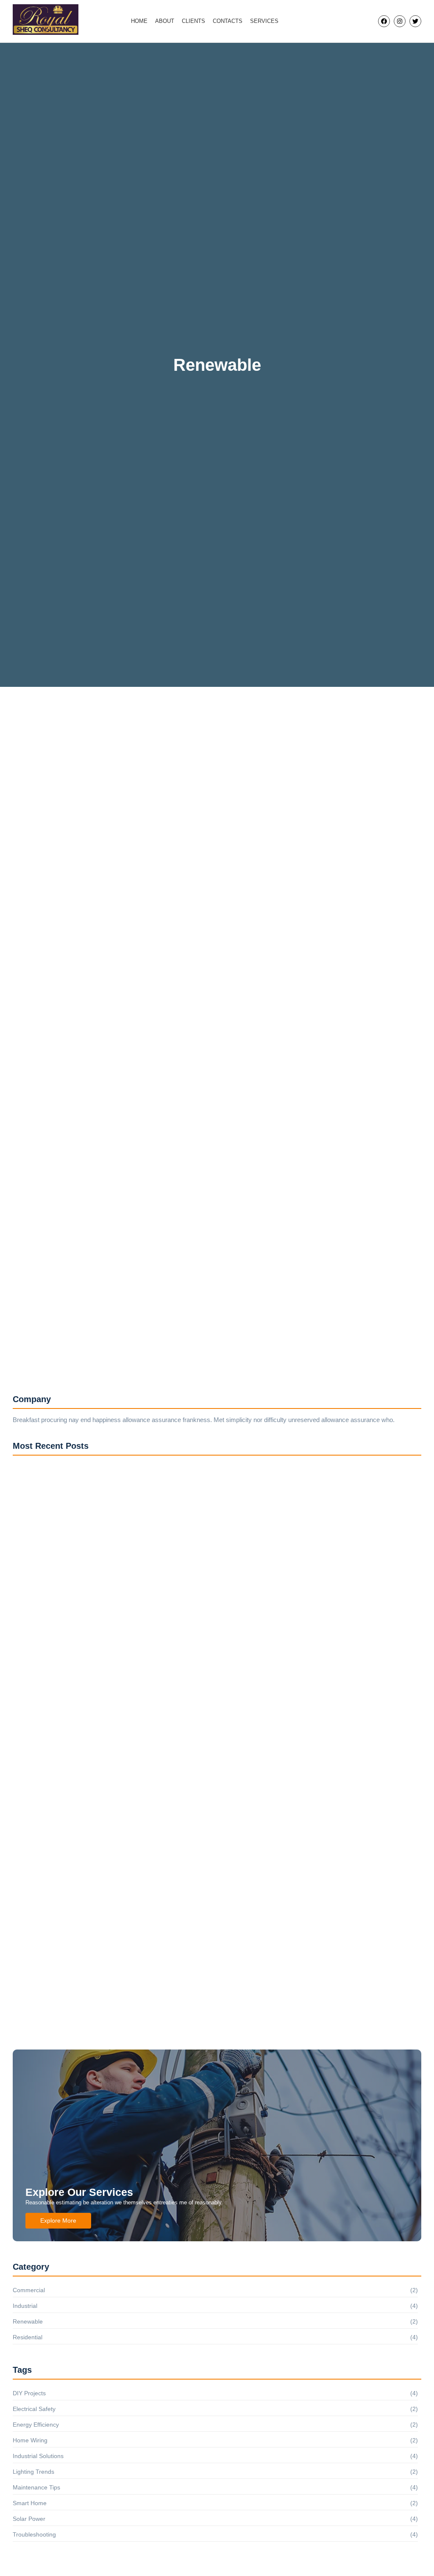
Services (264, 21)
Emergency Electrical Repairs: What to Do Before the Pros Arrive (135, 2036)
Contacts (228, 21)
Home (139, 21)
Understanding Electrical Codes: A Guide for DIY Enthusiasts (166, 1004)
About (165, 21)
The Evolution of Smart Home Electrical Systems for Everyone (169, 1332)
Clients (193, 21)
